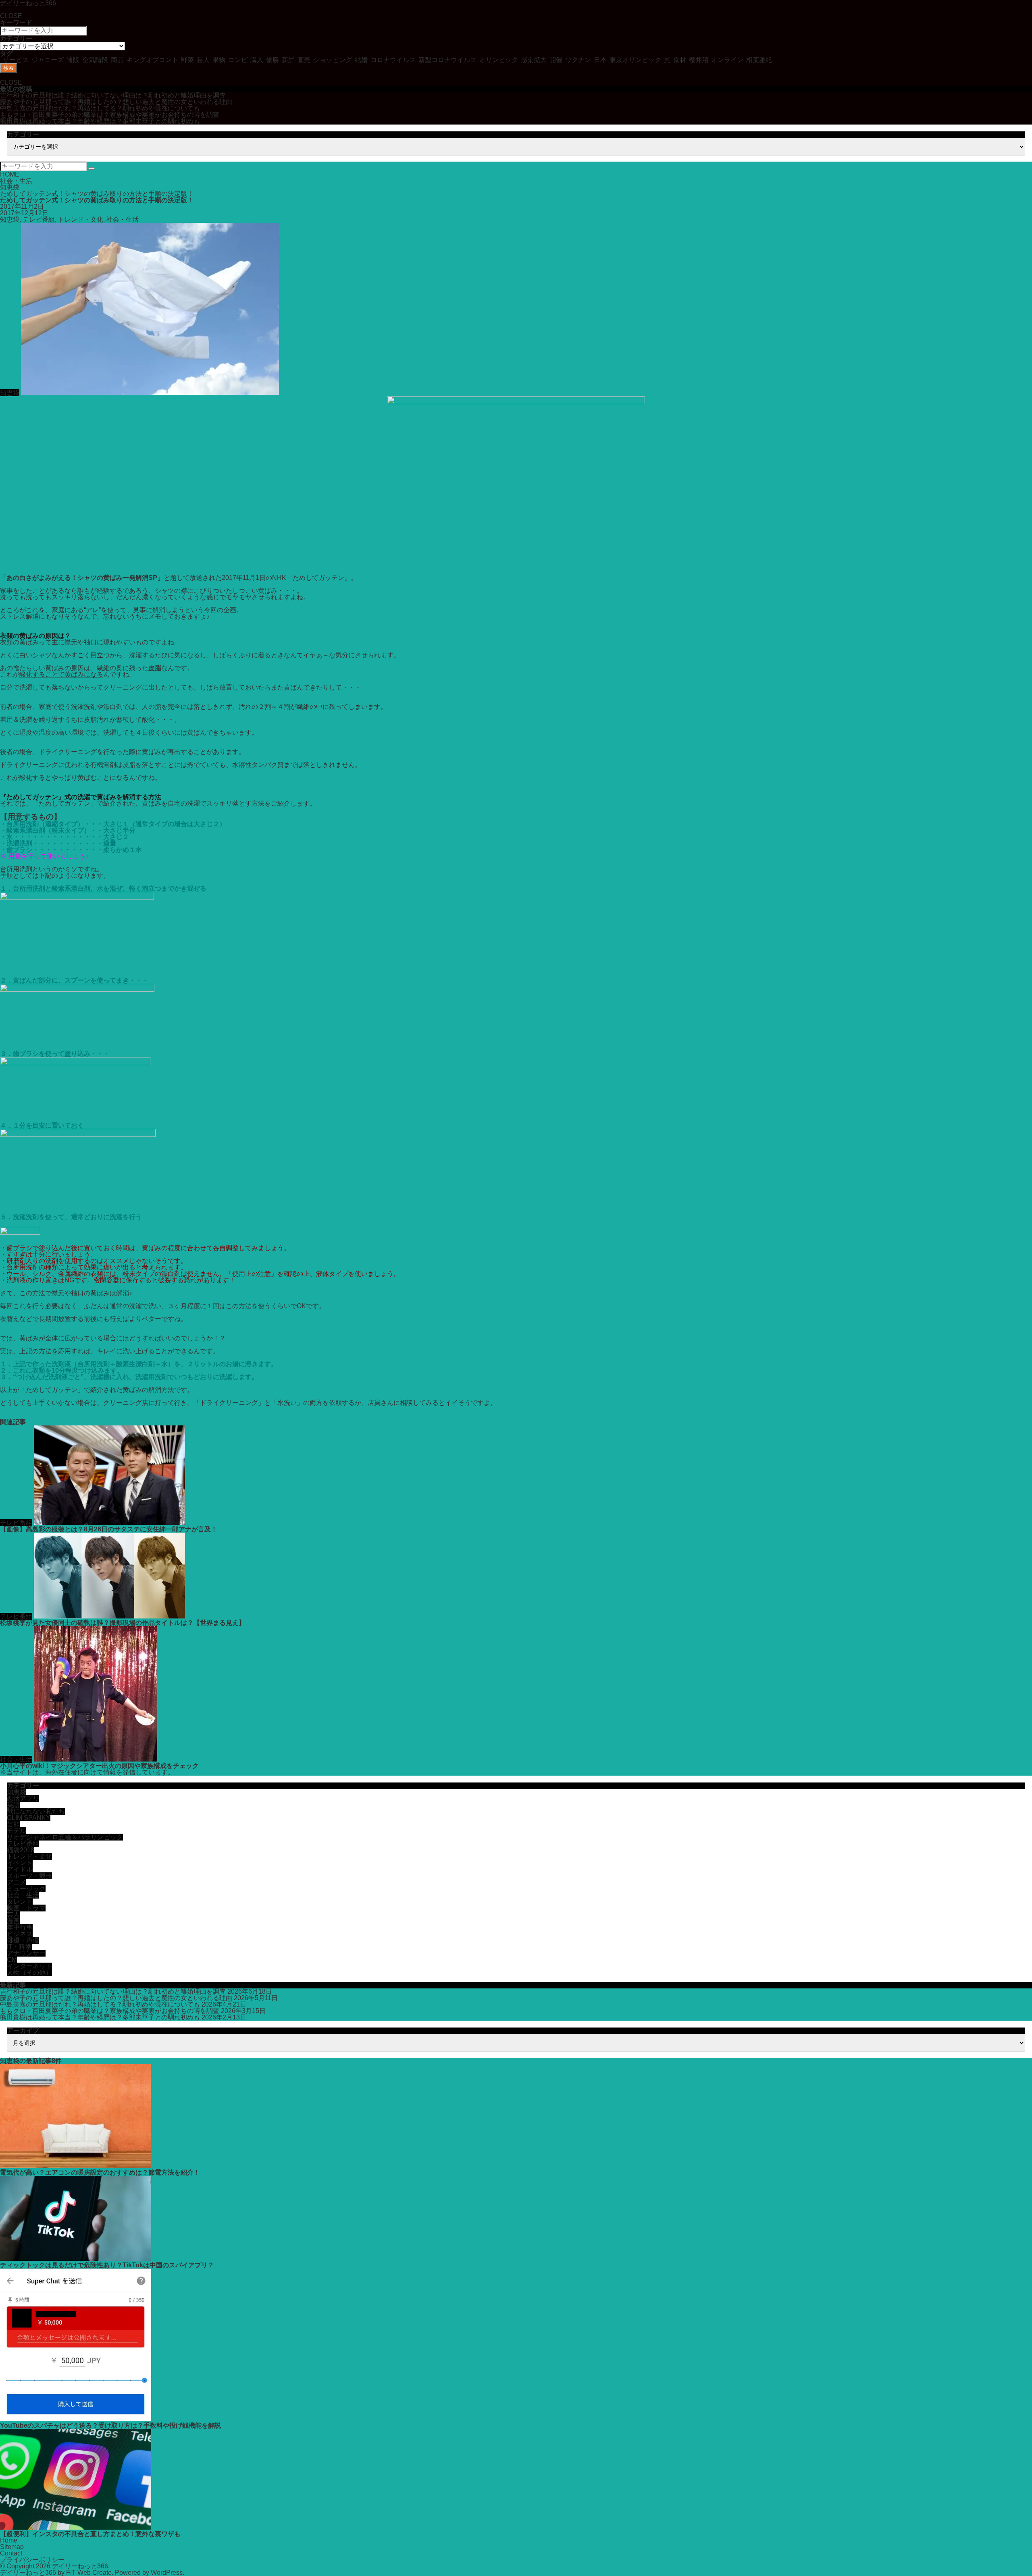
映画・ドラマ (26, 1908)
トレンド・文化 (81, 219)
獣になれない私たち (36, 1811)
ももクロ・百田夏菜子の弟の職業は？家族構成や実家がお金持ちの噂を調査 (110, 115)
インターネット (29, 1966)
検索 (8, 68)
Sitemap (12, 2547)
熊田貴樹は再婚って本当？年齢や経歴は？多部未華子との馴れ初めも (100, 121)
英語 (13, 1805)
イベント (20, 1863)
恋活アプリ (23, 1798)
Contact (11, 2553)
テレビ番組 (39, 219)
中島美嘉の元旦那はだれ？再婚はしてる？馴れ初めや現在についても (100, 108)
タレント (20, 1902)
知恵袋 (10, 187)
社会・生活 (16, 181)
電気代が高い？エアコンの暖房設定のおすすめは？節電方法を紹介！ (100, 2172)
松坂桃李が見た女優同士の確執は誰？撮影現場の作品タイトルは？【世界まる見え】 (123, 1623)
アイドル (20, 1869)
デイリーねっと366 (80, 2566)
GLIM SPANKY (29, 1818)
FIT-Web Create (89, 2573)
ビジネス (20, 1934)
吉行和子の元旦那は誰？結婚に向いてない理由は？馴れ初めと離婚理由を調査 (113, 95)
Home (9, 2540)
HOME (10, 174)
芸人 (13, 1914)
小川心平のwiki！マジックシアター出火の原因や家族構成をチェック (99, 1766)
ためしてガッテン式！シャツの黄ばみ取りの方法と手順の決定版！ (97, 194)
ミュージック (26, 1889)
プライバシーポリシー (32, 2560)
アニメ (17, 1882)
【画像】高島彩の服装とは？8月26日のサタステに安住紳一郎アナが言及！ (109, 1529)
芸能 (13, 1824)
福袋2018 (21, 1850)
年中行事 (20, 1927)
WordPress (167, 2573)
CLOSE (11, 16)
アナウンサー (26, 1953)
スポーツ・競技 (29, 1876)
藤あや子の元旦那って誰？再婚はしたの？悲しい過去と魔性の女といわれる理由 (116, 102)
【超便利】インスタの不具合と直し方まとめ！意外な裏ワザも (90, 2534)
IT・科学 (19, 1947)
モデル (17, 1831)
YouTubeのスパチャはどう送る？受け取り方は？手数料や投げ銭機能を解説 (110, 2425)
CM (12, 1960)
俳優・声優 (23, 1940)
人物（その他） (29, 1973)
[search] (92, 168)
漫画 (13, 1921)
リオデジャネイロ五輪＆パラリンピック (65, 1837)
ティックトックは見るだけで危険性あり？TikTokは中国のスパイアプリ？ (107, 2265)
